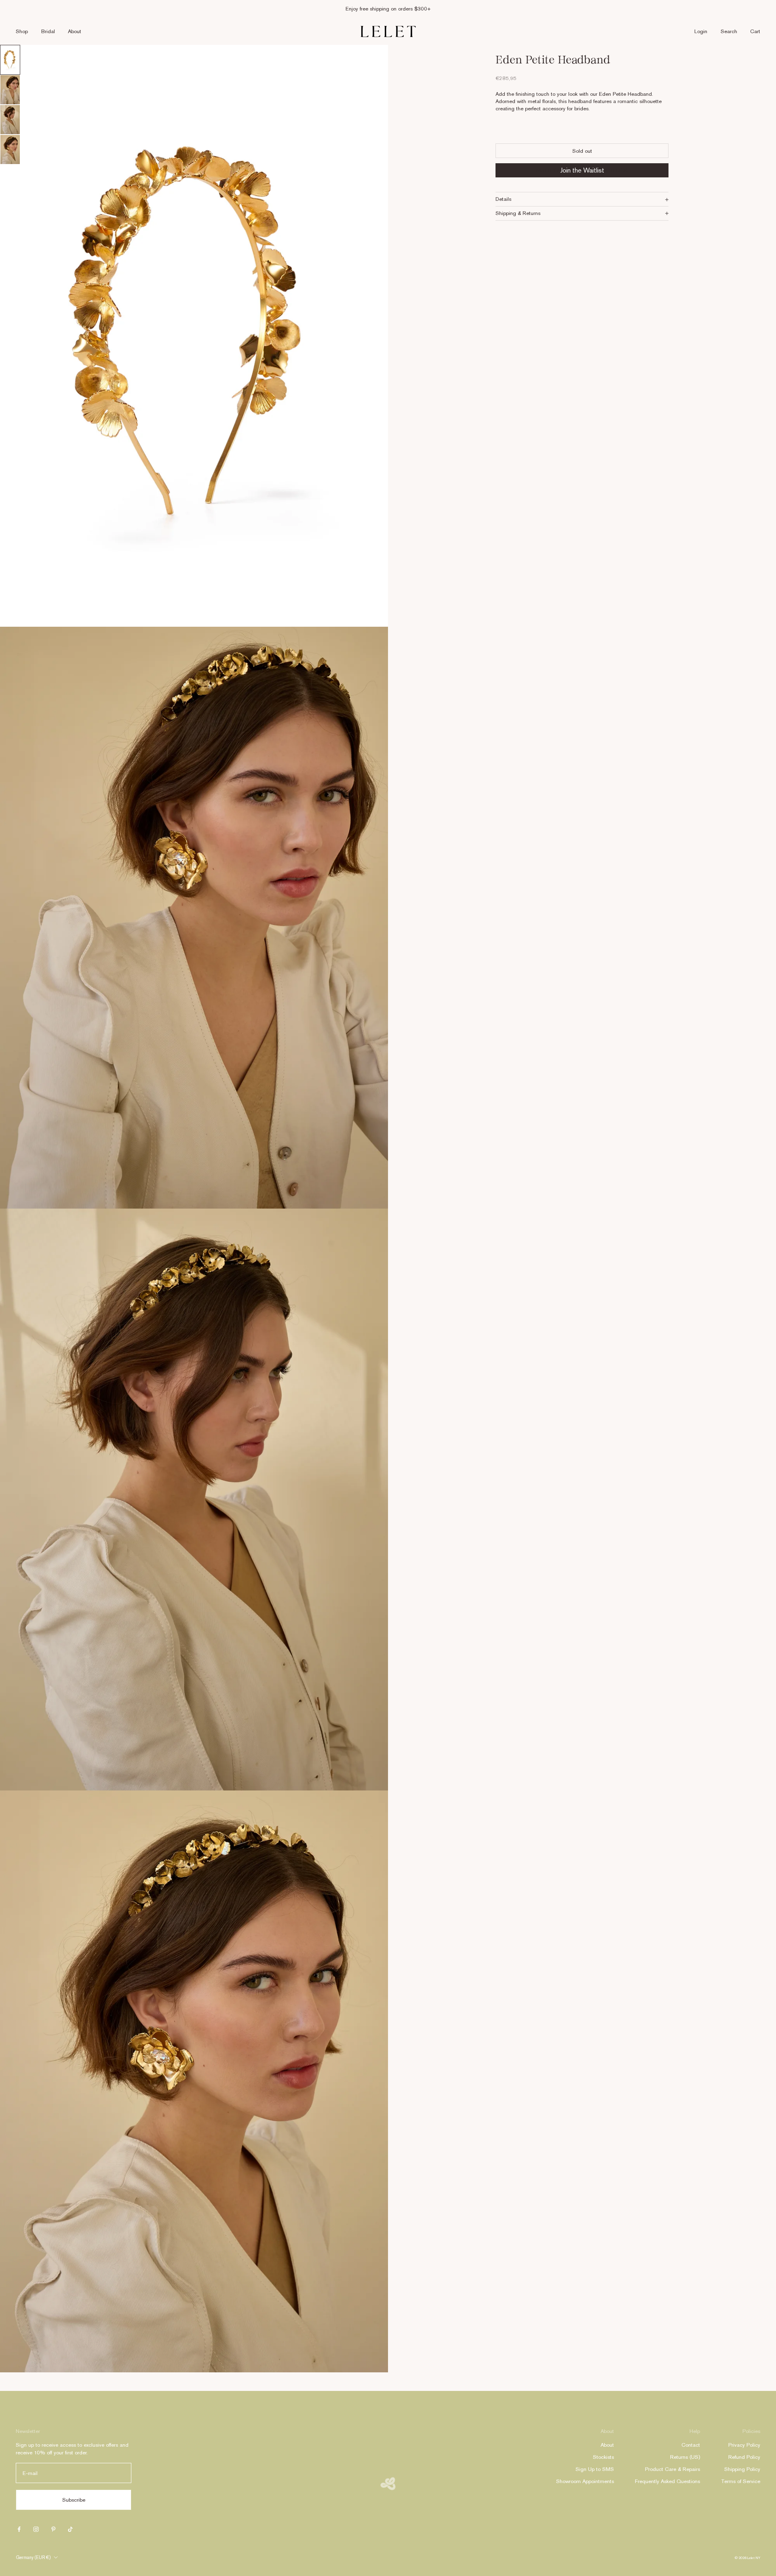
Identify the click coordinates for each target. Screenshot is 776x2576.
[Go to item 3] (10, 120)
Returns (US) (685, 2457)
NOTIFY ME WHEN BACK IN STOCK (582, 171)
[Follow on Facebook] (19, 2529)
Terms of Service (741, 2481)
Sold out (582, 151)
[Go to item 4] (10, 150)
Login (701, 31)
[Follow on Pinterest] (53, 2529)
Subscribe (74, 2500)
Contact (691, 2445)
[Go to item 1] (10, 60)
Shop (22, 31)
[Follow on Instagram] (36, 2529)
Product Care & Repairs (673, 2469)
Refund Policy (744, 2457)
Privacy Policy (744, 2445)
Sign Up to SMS (595, 2469)
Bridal (48, 31)
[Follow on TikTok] (70, 2529)
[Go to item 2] (10, 90)
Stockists (603, 2457)
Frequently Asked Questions (667, 2481)
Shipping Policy (742, 2469)
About (75, 31)
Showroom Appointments (585, 2481)
